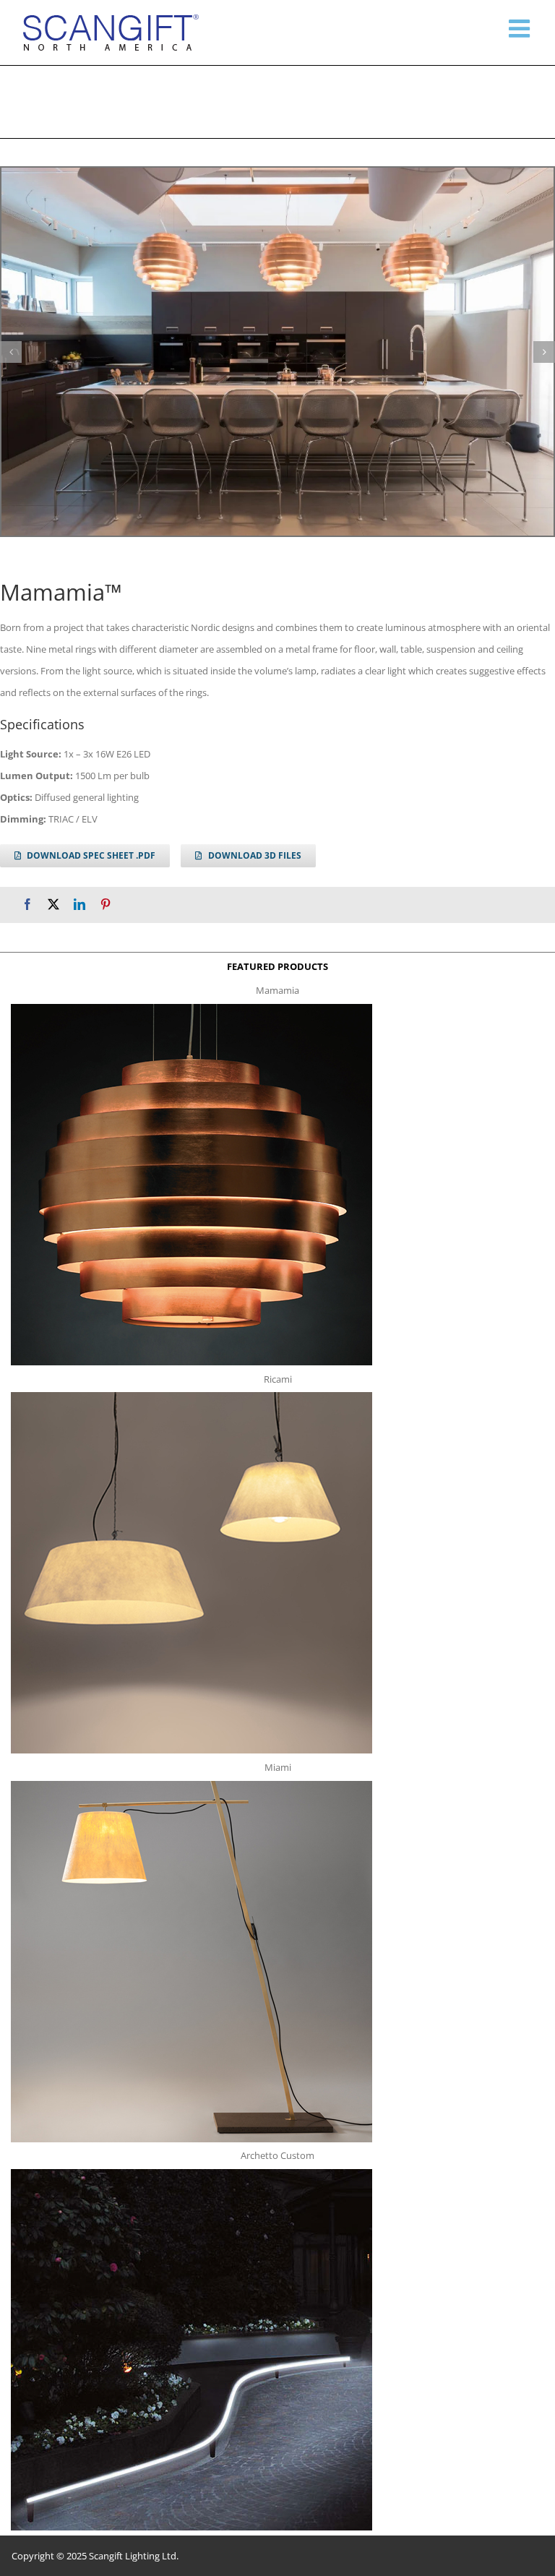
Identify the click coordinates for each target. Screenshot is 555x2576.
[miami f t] (192, 1785)
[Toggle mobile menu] (521, 28)
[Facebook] (27, 905)
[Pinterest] (106, 905)
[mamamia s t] (192, 1008)
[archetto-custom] (192, 2173)
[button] (11, 352)
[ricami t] (192, 1396)
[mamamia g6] (277, 352)
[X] (53, 905)
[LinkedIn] (79, 905)
